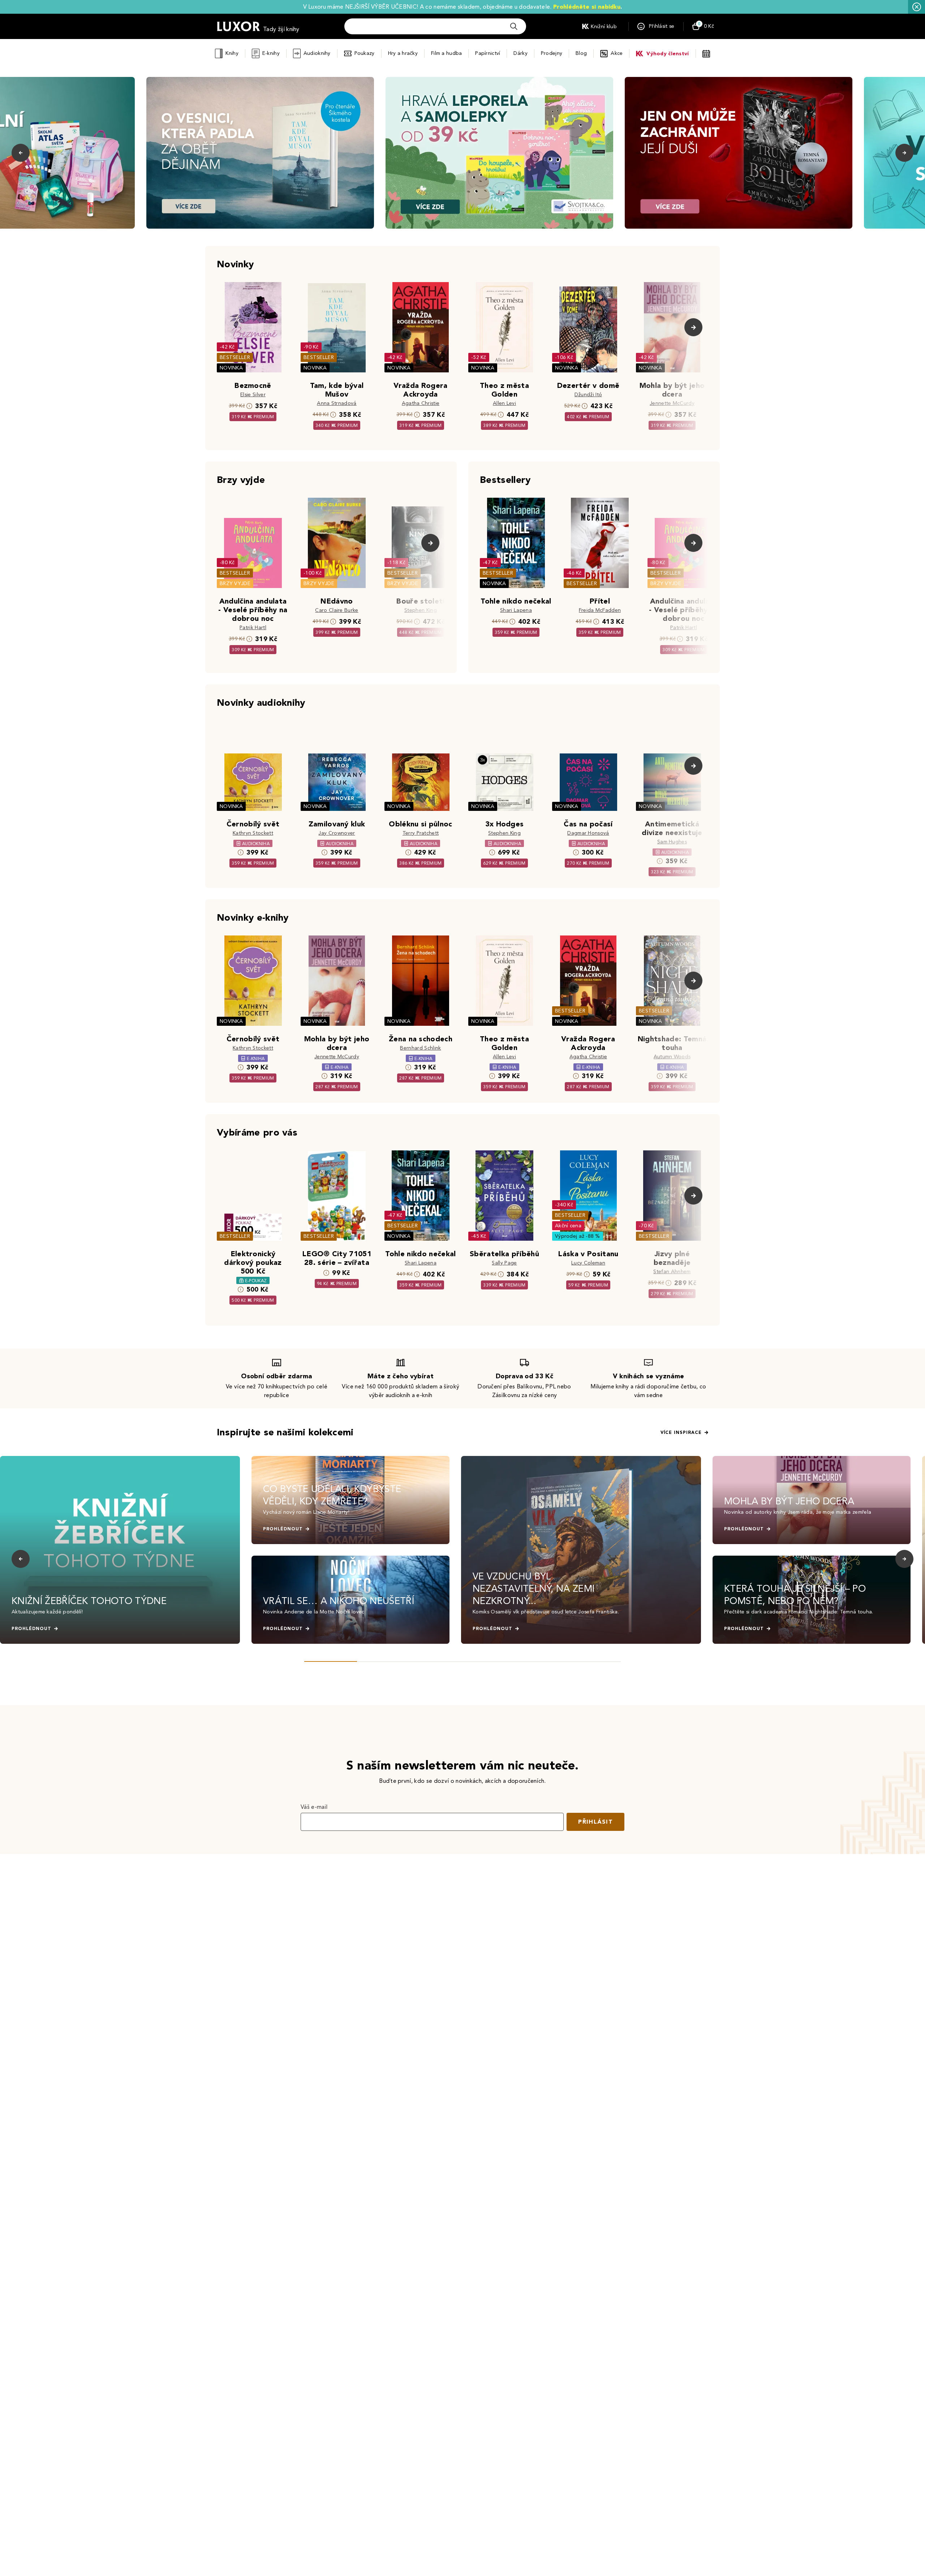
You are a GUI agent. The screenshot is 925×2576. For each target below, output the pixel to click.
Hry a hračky (403, 53)
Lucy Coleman (588, 1263)
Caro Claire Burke (337, 610)
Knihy (232, 53)
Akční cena (568, 1226)
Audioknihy (317, 53)
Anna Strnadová (337, 403)
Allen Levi (504, 403)
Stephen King (421, 610)
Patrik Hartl (253, 628)
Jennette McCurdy (672, 403)
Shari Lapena (516, 610)
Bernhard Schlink (420, 1048)
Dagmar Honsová (588, 833)
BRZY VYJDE (235, 584)
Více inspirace (681, 1432)
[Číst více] (260, 153)
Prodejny (552, 53)
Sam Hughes (672, 842)
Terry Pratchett (421, 833)
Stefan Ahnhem (672, 1272)
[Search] (514, 26)
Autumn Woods (672, 1057)
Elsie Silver (253, 395)
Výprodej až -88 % (578, 1236)
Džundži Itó (588, 395)
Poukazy (365, 53)
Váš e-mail (314, 1807)
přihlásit (595, 1822)
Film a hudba (446, 53)
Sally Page (504, 1263)
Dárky (520, 53)
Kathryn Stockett (253, 833)
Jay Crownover (337, 833)
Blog (581, 53)
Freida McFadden (600, 610)
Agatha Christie (421, 403)
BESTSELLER (235, 357)
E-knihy (271, 53)
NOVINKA (231, 368)
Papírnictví (488, 53)
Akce (617, 53)
